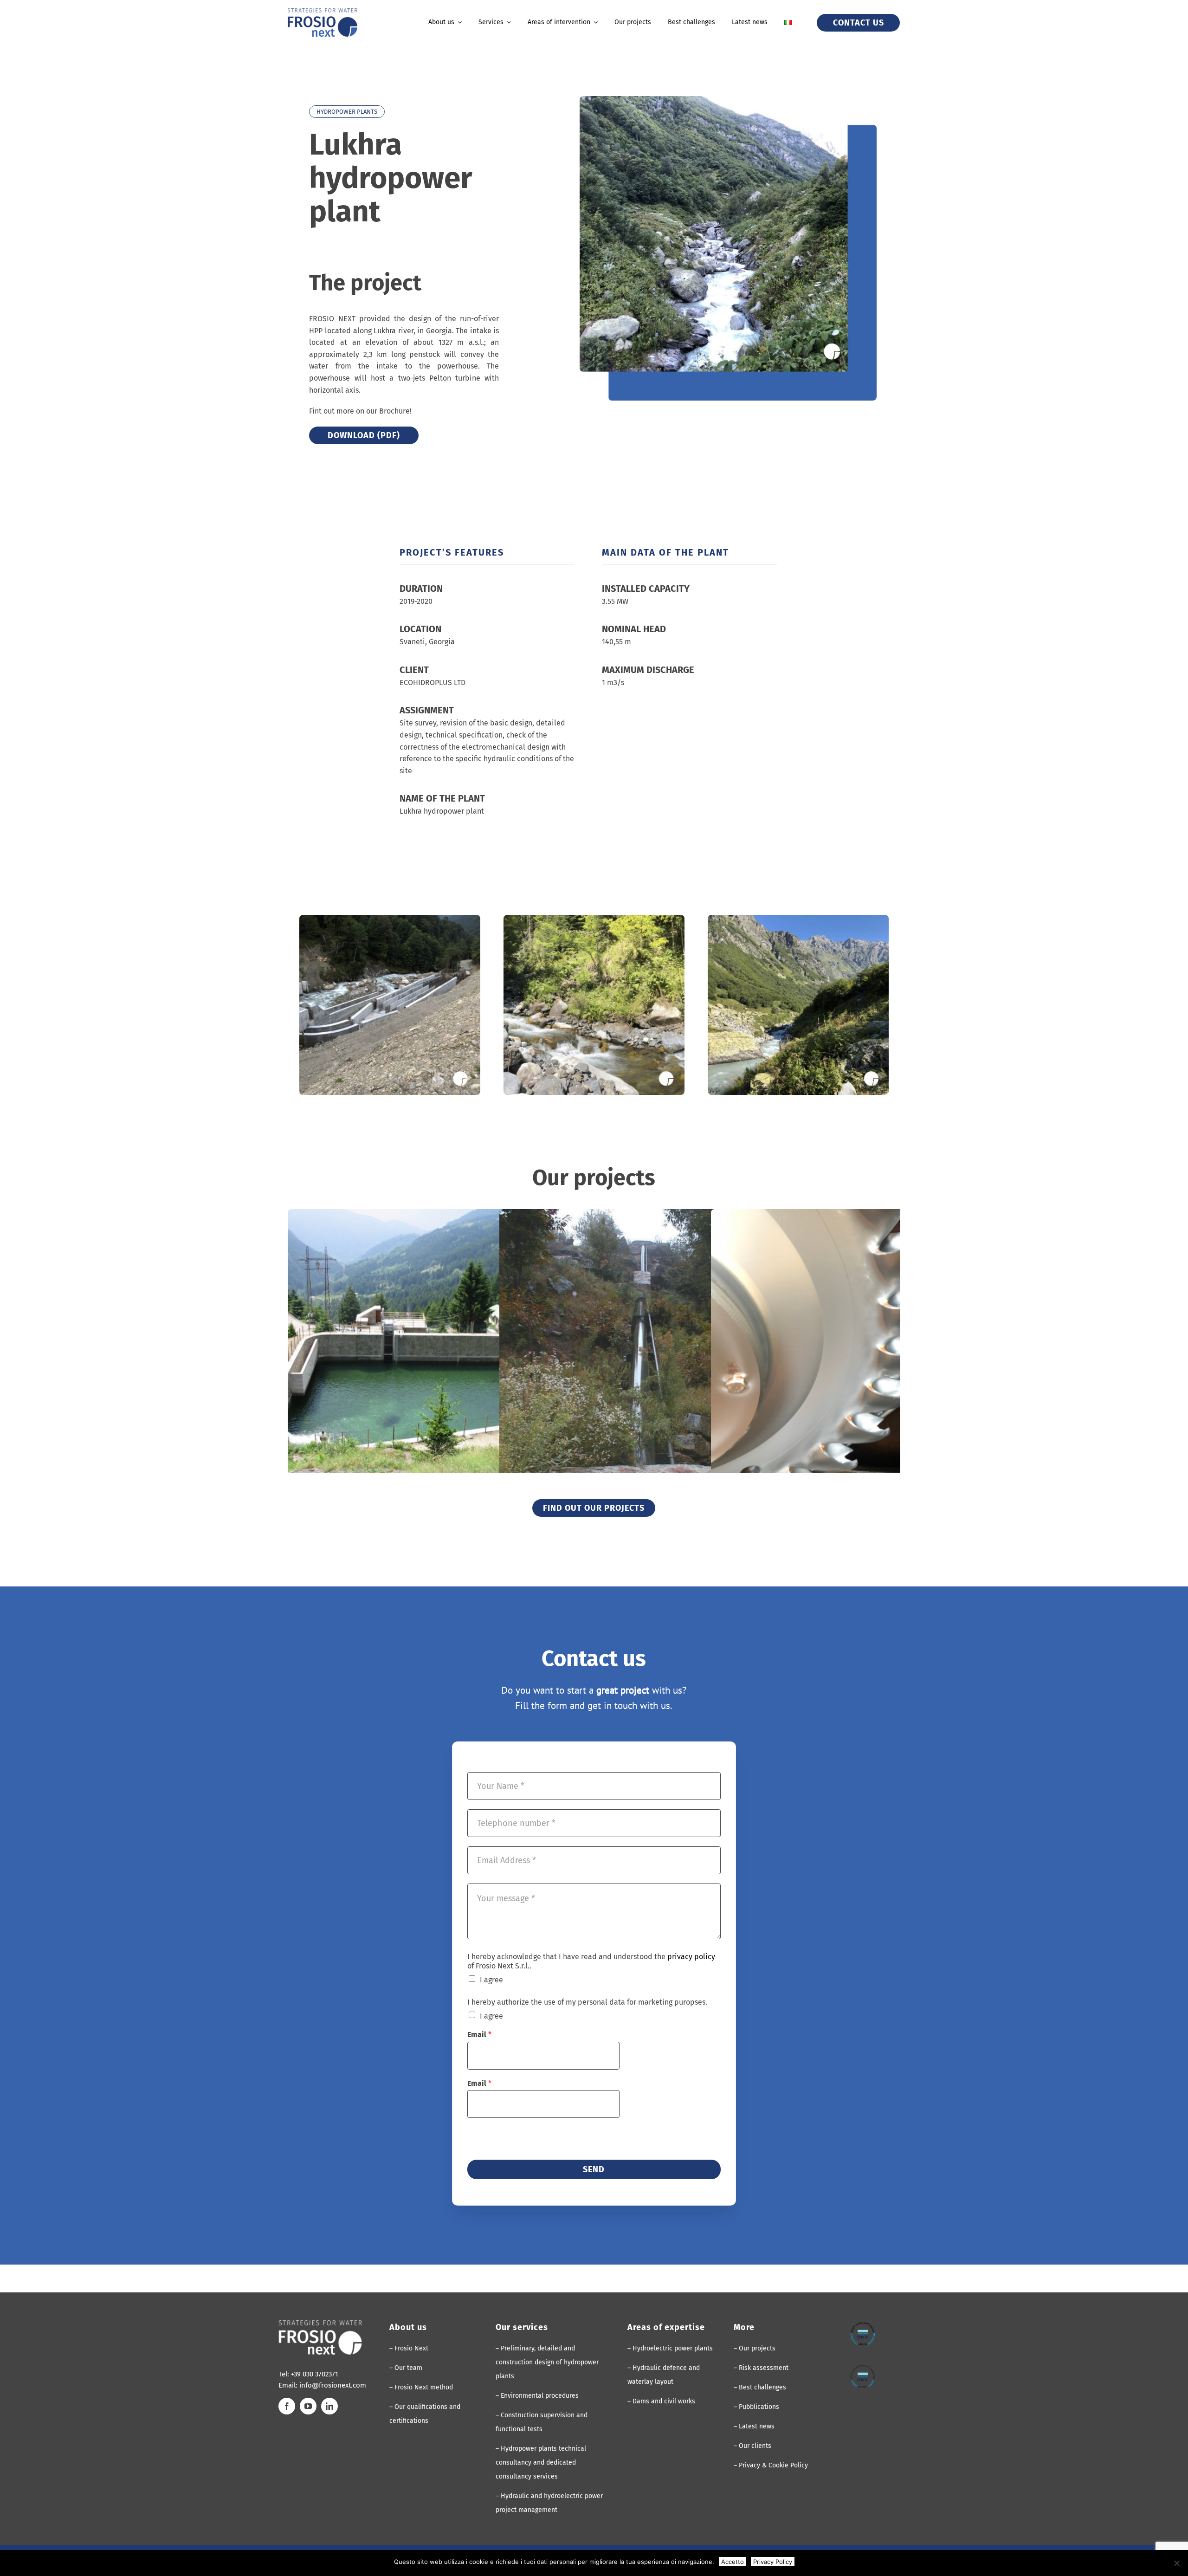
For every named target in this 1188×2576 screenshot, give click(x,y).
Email (479, 2035)
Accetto (733, 2562)
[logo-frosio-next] (323, 12)
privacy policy (691, 1957)
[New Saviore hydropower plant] (435, 1357)
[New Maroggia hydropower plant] (647, 1357)
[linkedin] (329, 2406)
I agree (491, 1980)
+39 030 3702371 (315, 2374)
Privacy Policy (773, 2562)
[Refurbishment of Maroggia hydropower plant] (859, 1357)
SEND (594, 2169)
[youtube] (308, 2406)
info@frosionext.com (333, 2385)
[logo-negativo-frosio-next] (320, 2324)
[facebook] (287, 2406)
